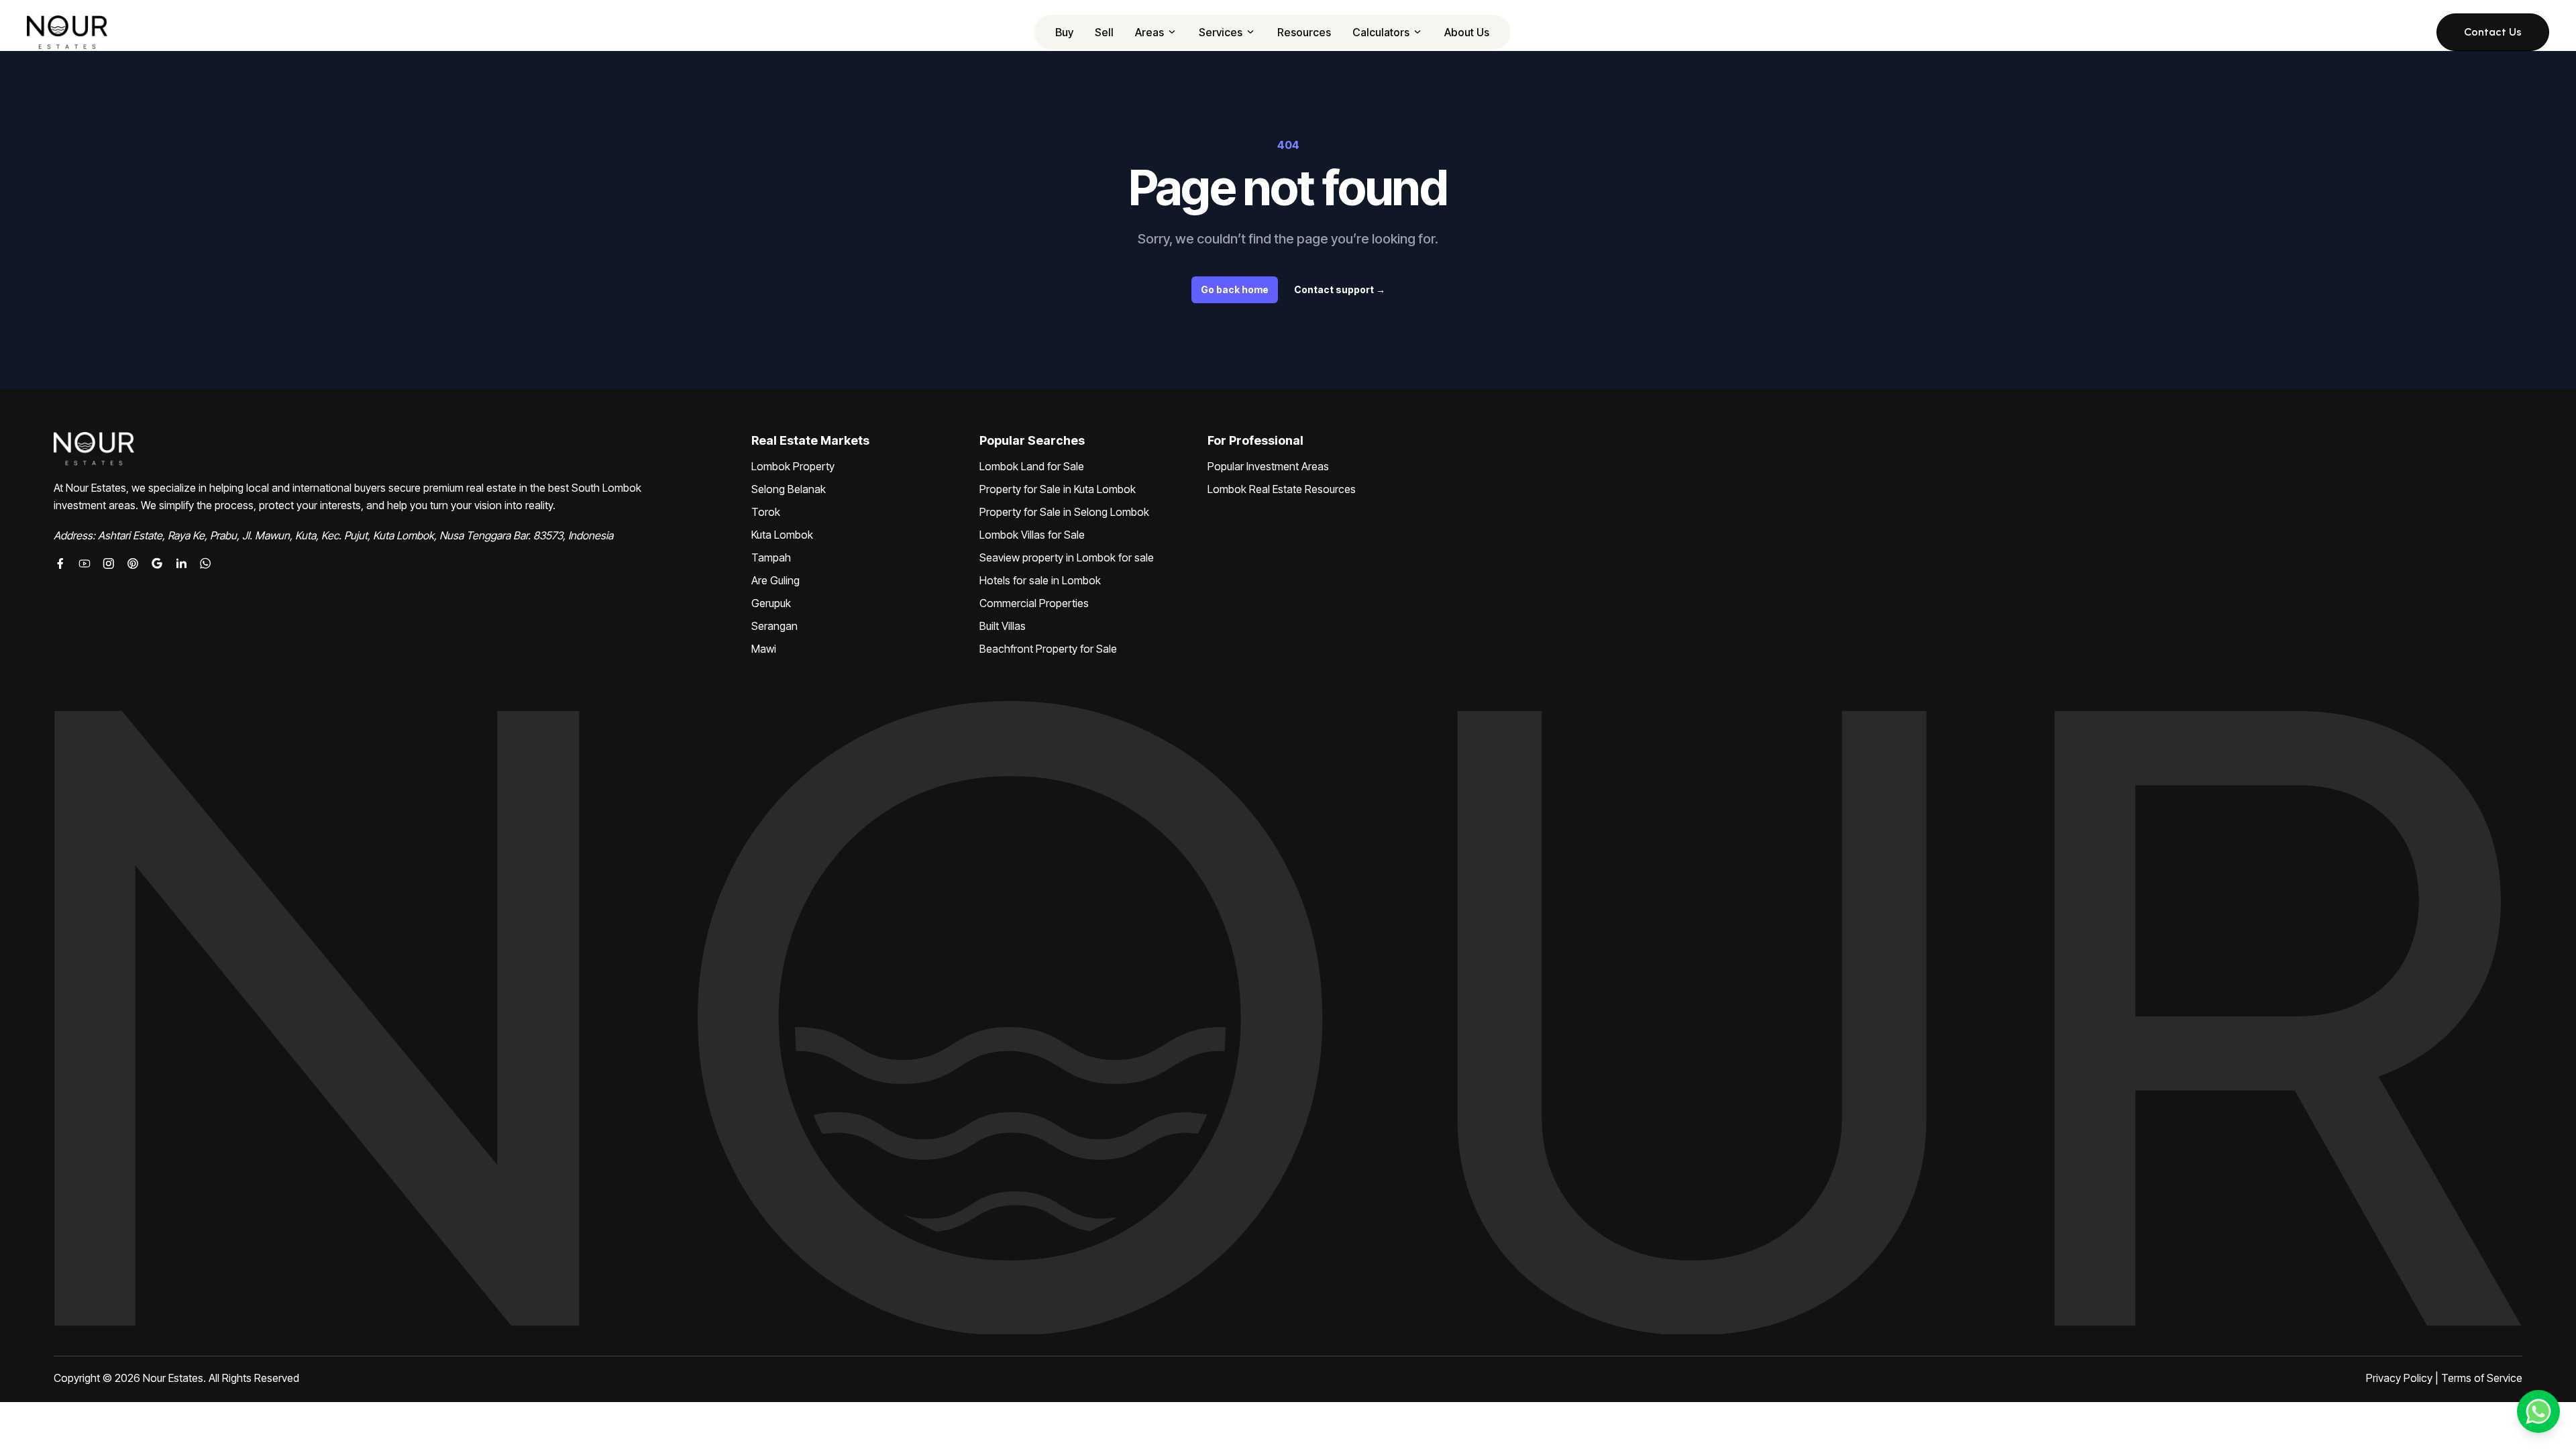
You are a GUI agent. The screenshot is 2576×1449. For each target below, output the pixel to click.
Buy (1064, 32)
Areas (1149, 32)
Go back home (1235, 289)
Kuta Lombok (782, 535)
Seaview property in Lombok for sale (1067, 557)
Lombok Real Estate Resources (1282, 489)
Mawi (764, 649)
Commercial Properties (1034, 603)
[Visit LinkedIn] (181, 563)
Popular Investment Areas (1268, 466)
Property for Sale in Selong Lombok (1064, 512)
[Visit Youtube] (85, 563)
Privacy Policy (2399, 1378)
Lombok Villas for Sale (1032, 535)
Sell (1104, 32)
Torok (766, 512)
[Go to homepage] (67, 32)
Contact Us (2493, 32)
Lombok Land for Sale (1032, 466)
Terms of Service (2482, 1378)
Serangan (774, 626)
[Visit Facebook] (60, 563)
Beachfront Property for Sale (1048, 649)
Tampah (771, 557)
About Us (1467, 32)
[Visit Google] (157, 563)
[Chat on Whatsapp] (205, 563)
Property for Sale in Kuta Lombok (1058, 489)
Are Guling (775, 580)
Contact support (1340, 289)
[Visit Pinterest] (133, 563)
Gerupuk (771, 603)
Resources (1304, 32)
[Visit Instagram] (109, 563)
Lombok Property (793, 466)
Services (1221, 32)
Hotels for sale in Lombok (1040, 580)
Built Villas (1003, 626)
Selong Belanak (789, 489)
